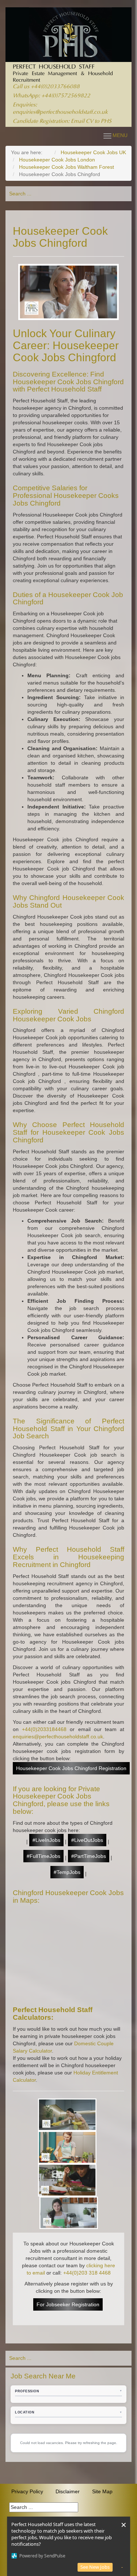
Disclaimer (68, 2491)
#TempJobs (67, 1872)
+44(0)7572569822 (66, 96)
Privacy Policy (27, 2491)
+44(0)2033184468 (44, 1729)
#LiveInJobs (46, 1840)
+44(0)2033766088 (55, 87)
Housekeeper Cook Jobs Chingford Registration (71, 1768)
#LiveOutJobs (87, 1840)
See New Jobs (95, 2567)
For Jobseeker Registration (68, 2304)
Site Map (102, 2491)
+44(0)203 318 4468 (87, 2273)
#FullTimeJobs (43, 1856)
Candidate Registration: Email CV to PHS (62, 122)
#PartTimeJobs (89, 1856)
